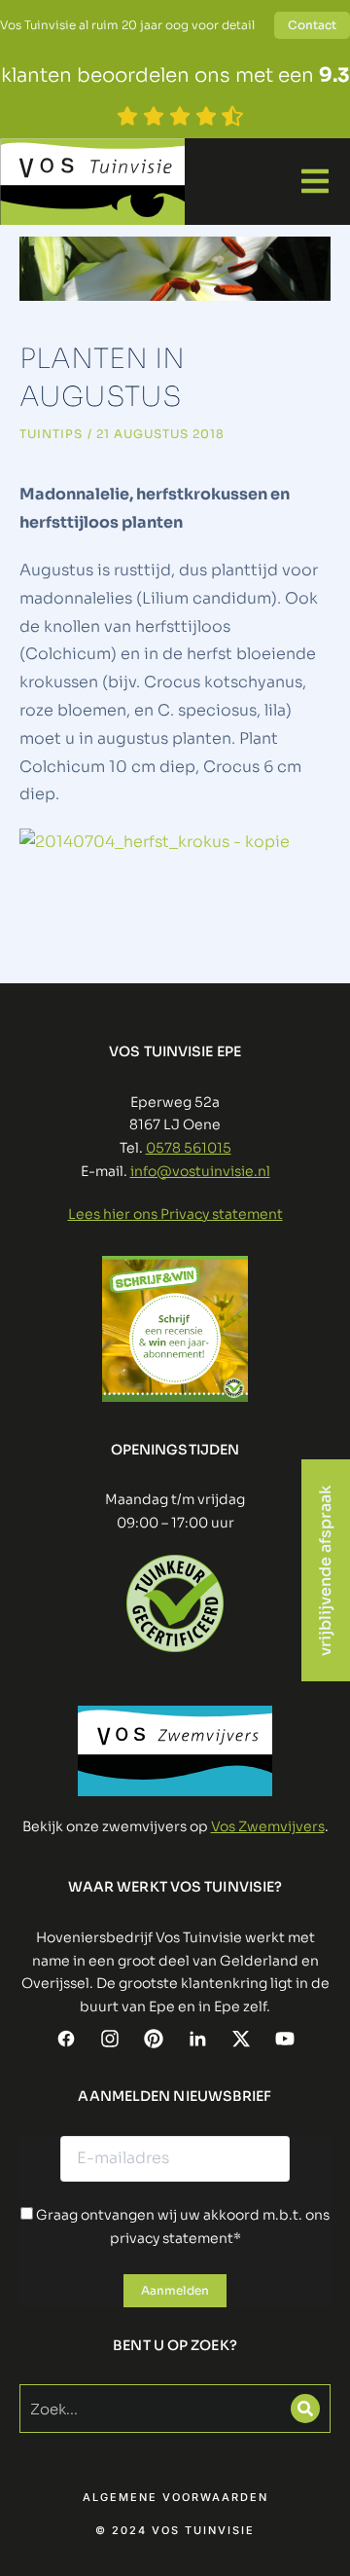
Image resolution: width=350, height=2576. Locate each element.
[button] (315, 181)
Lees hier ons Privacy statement (175, 1214)
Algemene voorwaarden (175, 2498)
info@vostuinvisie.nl (200, 1171)
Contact (312, 25)
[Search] (305, 2409)
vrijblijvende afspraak (325, 1570)
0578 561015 (189, 1148)
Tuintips (51, 434)
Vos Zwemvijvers (268, 1826)
